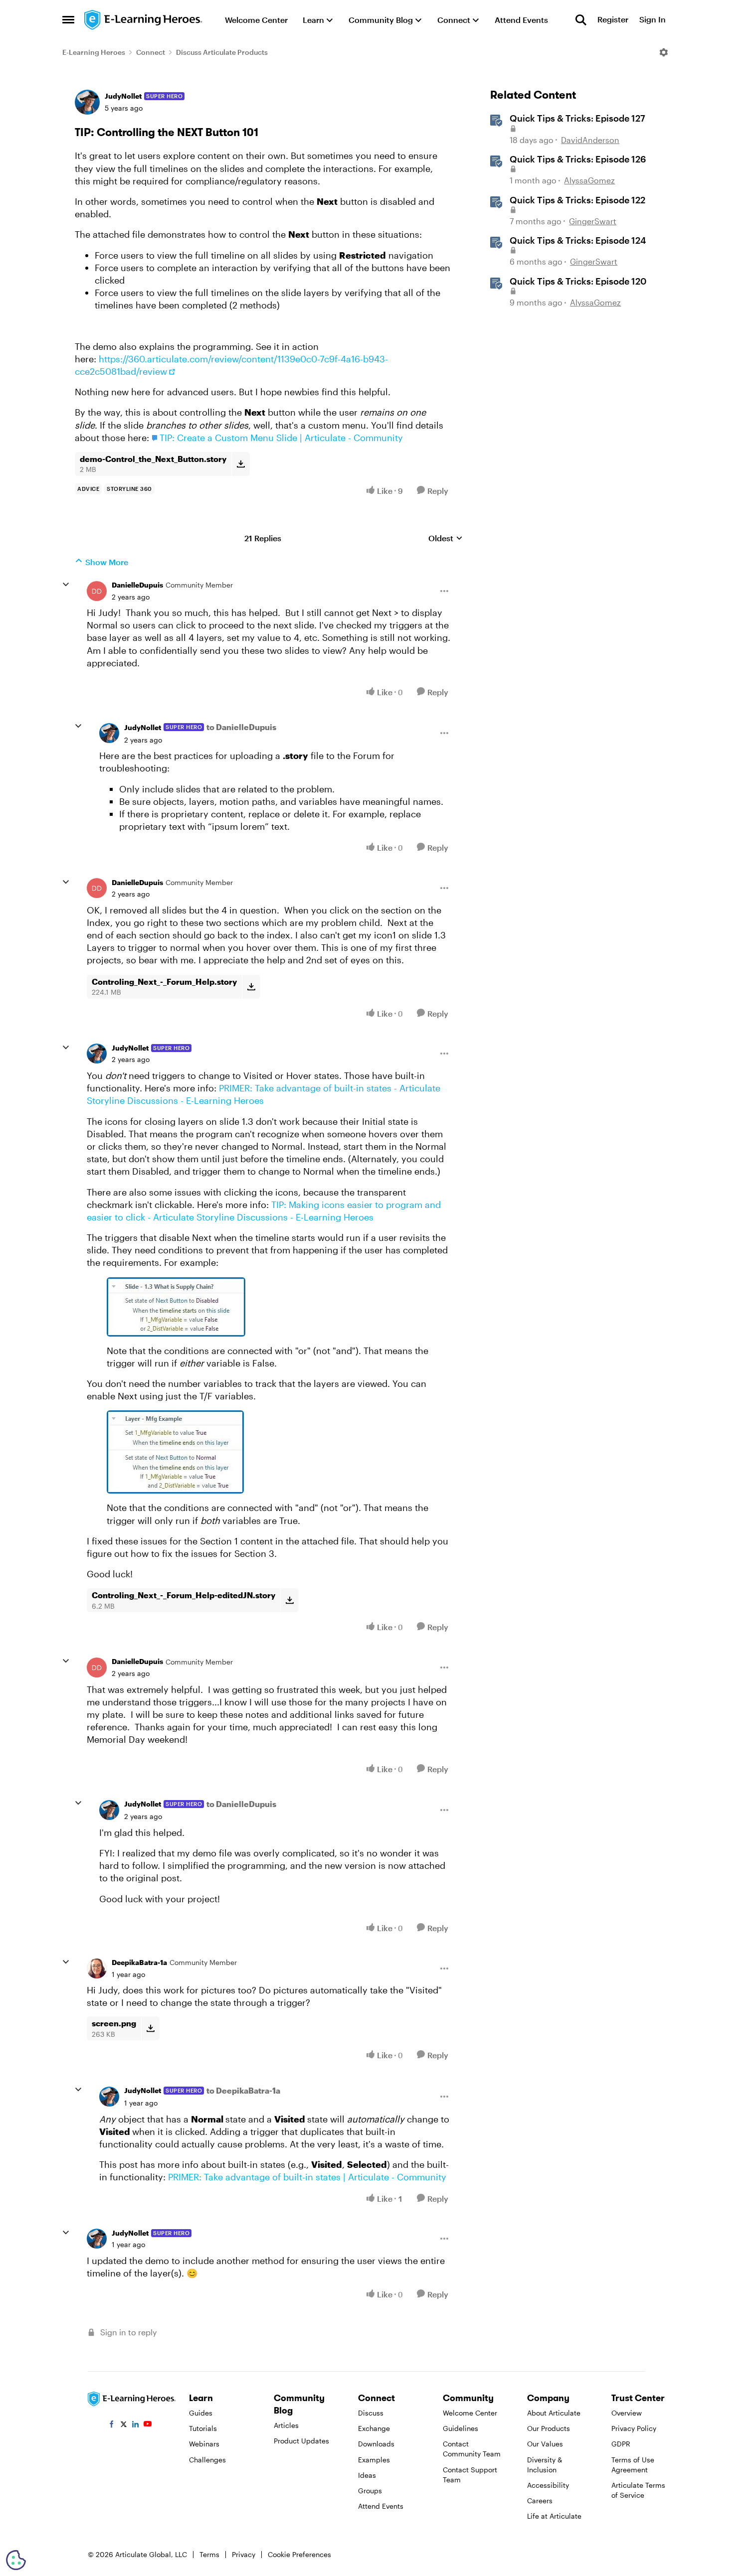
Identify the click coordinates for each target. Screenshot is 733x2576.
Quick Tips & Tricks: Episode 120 (578, 281)
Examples (374, 2460)
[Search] (581, 20)
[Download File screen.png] (150, 2028)
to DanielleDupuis (241, 727)
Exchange (374, 2428)
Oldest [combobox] (446, 538)
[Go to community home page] (144, 20)
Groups (370, 2491)
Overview (627, 2413)
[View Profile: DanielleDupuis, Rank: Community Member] (97, 591)
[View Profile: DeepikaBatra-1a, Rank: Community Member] (97, 1969)
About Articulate (554, 2413)
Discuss (371, 2413)
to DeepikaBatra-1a (243, 2090)
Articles (286, 2425)
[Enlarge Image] (278, 1307)
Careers (540, 2500)
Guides (201, 2413)
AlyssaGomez (589, 180)
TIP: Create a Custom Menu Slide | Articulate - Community (281, 438)
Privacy (244, 2554)
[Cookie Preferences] (16, 2560)
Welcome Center (470, 2413)
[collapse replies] (66, 585)
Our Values (545, 2444)
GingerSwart (593, 221)
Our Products (549, 2428)
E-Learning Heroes (94, 52)
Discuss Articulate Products (222, 52)
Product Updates (301, 2441)
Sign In (652, 20)
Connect (151, 52)
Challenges (207, 2460)
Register (613, 20)
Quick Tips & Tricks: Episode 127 (577, 118)
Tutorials (203, 2428)
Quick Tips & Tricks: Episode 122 (577, 200)
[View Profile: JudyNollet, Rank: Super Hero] (87, 102)
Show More (107, 562)
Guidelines (460, 2428)
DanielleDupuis (137, 585)
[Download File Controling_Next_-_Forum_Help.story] (251, 987)
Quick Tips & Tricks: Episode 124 (578, 240)
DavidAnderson (590, 140)
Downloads (376, 2444)
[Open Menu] (664, 52)
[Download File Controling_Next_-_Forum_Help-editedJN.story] (289, 1600)
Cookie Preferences (299, 2554)
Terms (209, 2554)
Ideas (367, 2475)
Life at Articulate (554, 2516)
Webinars (204, 2444)
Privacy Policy (634, 2428)
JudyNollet (123, 96)
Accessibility (548, 2485)
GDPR (621, 2444)
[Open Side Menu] (68, 20)
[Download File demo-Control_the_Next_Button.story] (241, 464)
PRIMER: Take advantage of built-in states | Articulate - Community (307, 2177)
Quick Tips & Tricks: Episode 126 (578, 159)
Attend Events (381, 2506)
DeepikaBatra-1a (139, 1962)
